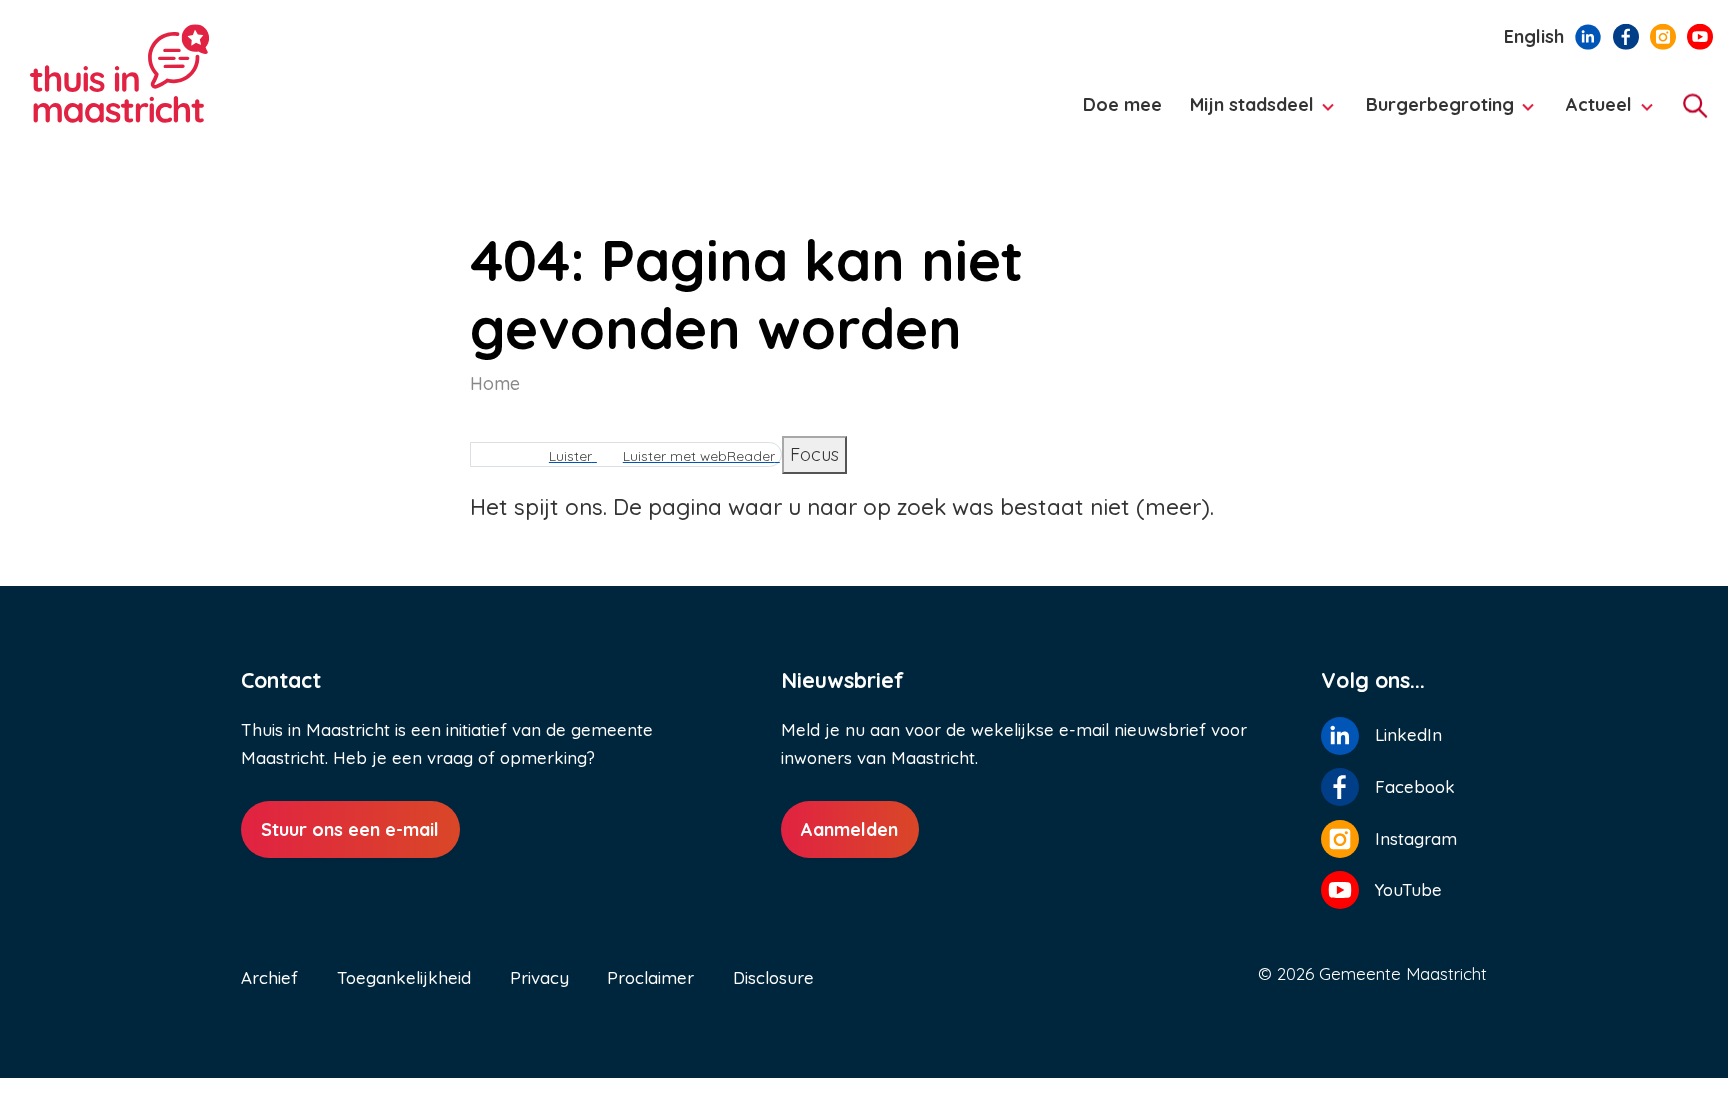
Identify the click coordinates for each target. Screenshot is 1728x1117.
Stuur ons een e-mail (350, 829)
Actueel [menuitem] (1593, 114)
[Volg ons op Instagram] (1663, 35)
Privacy (539, 977)
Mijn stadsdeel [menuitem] (1245, 114)
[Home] (190, 74)
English (1534, 36)
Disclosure (773, 977)
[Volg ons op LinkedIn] (1588, 35)
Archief (269, 977)
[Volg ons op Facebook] (1626, 35)
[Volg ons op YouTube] (1700, 35)
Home (495, 383)
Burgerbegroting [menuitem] (1434, 114)
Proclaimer (650, 977)
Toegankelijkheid (404, 977)
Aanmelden (849, 829)
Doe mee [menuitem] (1122, 104)
